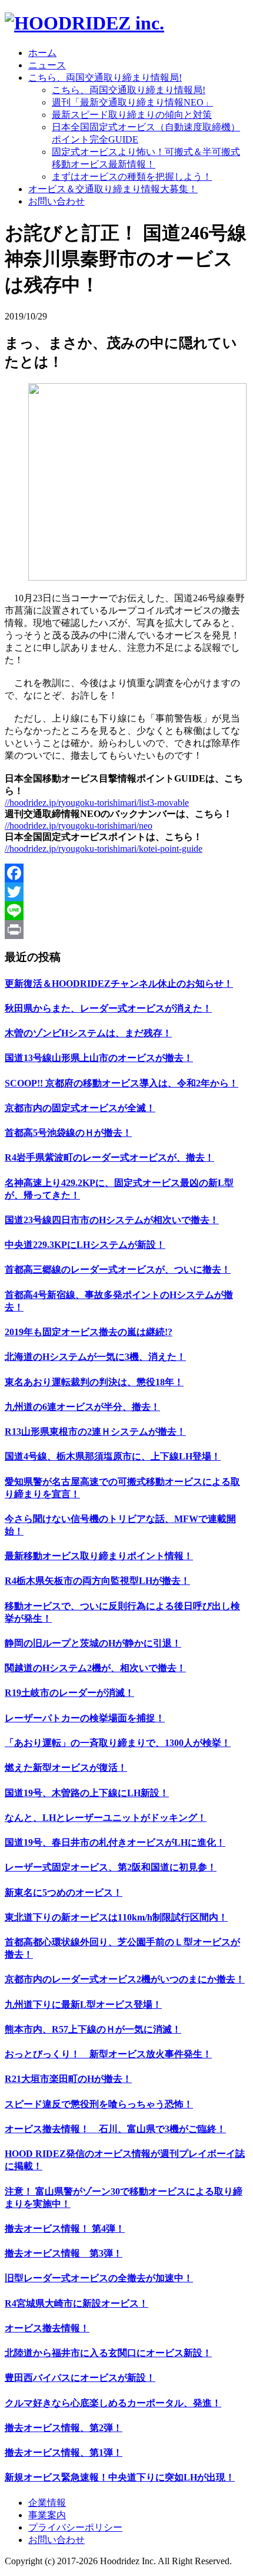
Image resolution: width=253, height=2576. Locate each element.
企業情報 (47, 2503)
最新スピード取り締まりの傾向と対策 (132, 115)
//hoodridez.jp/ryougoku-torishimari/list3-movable (97, 803)
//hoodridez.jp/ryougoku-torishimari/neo (79, 826)
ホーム (42, 53)
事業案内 (47, 2515)
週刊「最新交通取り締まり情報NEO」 (132, 102)
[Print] (126, 930)
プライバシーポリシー (75, 2527)
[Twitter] (126, 892)
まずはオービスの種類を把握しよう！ (132, 177)
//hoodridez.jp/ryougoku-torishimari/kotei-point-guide (104, 849)
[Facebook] (126, 873)
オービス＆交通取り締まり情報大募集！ (113, 189)
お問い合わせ (56, 201)
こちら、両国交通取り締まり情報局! (105, 78)
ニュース (47, 65)
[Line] (126, 911)
